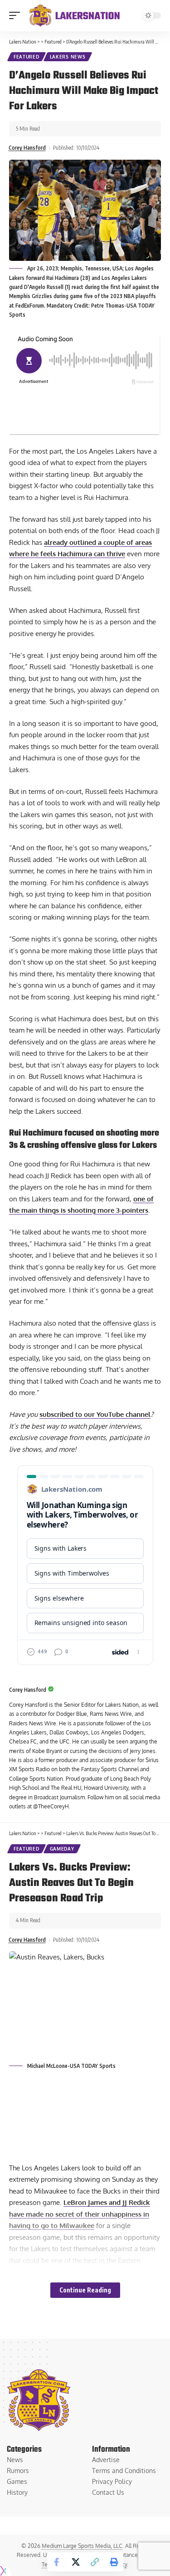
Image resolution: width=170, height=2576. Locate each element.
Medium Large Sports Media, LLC (82, 2546)
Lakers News (68, 57)
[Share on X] (76, 2562)
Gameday (62, 1849)
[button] (17, 15)
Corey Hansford (27, 148)
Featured (27, 57)
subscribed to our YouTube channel (95, 1414)
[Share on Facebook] (57, 2562)
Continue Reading (85, 2290)
